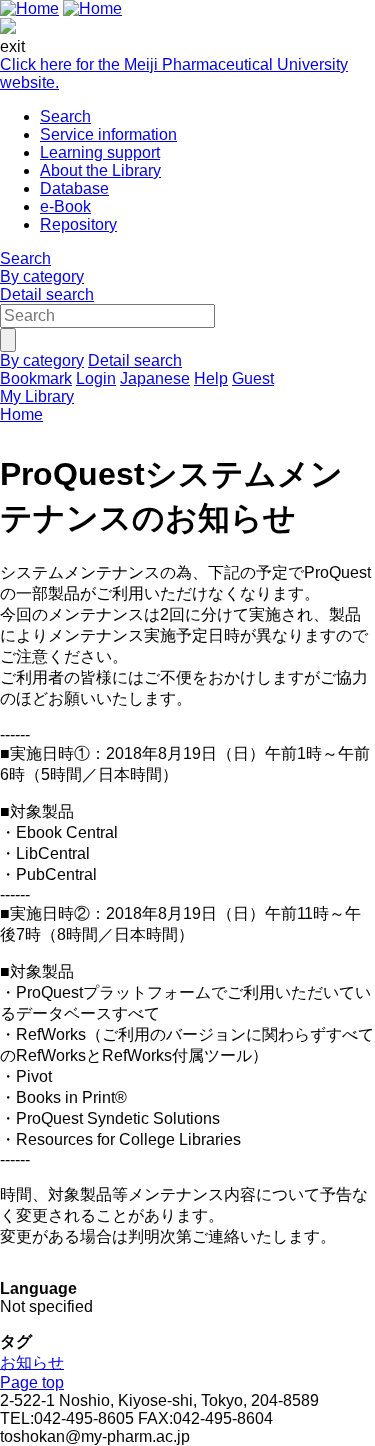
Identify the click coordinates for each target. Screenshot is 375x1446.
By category (42, 276)
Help (211, 378)
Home (21, 414)
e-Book (65, 206)
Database (74, 188)
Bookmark (36, 378)
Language (38, 1288)
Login (96, 378)
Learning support (100, 152)
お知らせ (32, 1362)
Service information (108, 134)
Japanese (155, 378)
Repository (78, 224)
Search (65, 116)
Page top (32, 1382)
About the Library (100, 170)
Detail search (47, 294)
